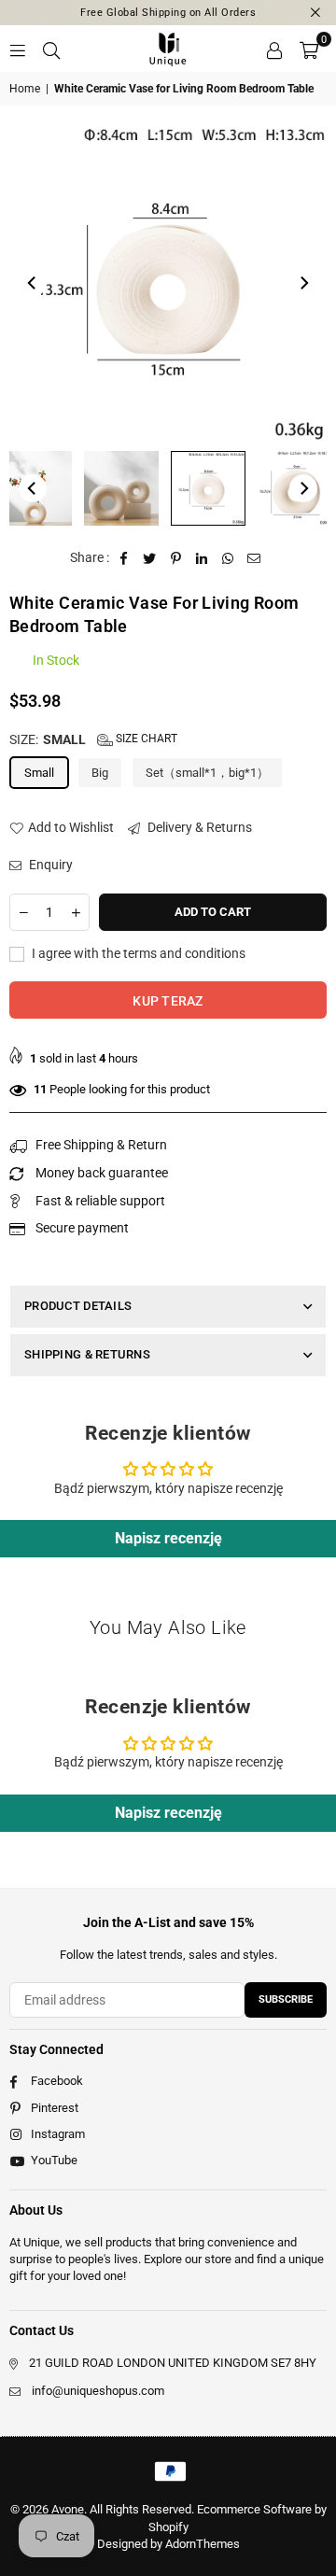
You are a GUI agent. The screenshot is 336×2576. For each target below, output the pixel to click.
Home (25, 89)
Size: (93, 739)
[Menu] (18, 49)
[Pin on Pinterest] (176, 558)
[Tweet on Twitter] (150, 558)
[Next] (303, 283)
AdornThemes (203, 2544)
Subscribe (286, 1999)
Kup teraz (168, 1001)
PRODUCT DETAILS (78, 1306)
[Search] (51, 49)
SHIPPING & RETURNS (87, 1354)
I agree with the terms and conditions (137, 953)
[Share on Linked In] (202, 558)
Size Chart (145, 739)
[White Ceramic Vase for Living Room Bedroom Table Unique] (121, 488)
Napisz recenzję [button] (168, 1538)
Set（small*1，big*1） (207, 773)
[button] (309, 49)
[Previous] (33, 283)
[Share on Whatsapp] (228, 558)
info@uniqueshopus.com (98, 2391)
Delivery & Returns (198, 827)
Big (100, 773)
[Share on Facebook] (124, 558)
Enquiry (49, 865)
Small (39, 773)
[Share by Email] (254, 558)
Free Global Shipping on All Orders (168, 13)
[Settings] (274, 49)
